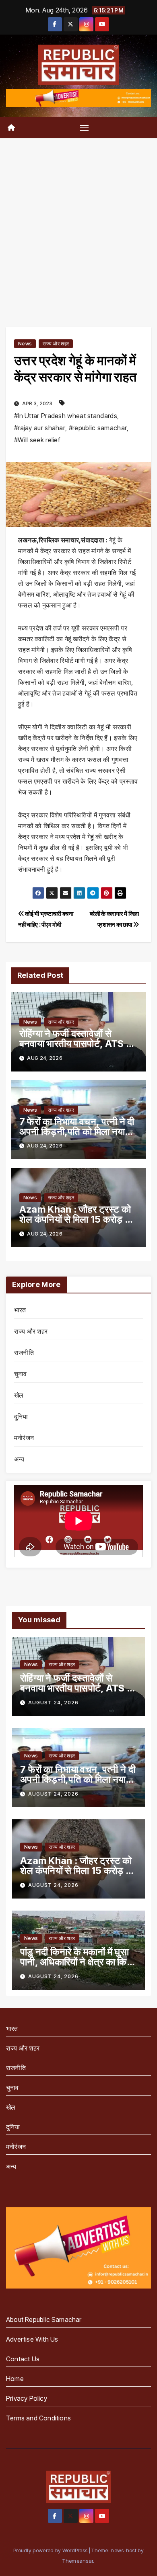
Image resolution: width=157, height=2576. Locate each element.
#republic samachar (98, 428)
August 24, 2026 (53, 1703)
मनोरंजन (24, 1438)
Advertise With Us (32, 2339)
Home (15, 2379)
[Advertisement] (78, 221)
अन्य (19, 1459)
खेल (19, 1395)
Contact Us (23, 2359)
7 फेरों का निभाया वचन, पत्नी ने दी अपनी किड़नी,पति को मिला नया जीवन (77, 1132)
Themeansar (78, 2561)
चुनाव (21, 1374)
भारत (20, 1310)
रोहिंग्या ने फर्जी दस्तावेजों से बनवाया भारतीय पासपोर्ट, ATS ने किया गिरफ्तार (75, 1044)
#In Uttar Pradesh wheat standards (66, 416)
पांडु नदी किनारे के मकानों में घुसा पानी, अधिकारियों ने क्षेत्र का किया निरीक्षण (77, 1962)
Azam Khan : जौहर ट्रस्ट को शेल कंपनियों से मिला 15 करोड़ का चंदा (77, 1219)
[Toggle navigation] (84, 127)
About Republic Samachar (44, 2319)
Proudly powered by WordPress (51, 2550)
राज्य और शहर (56, 344)
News (25, 344)
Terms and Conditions (38, 2418)
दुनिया (21, 1416)
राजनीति (24, 1353)
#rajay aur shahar (40, 428)
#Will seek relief (37, 440)
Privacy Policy (27, 2398)
